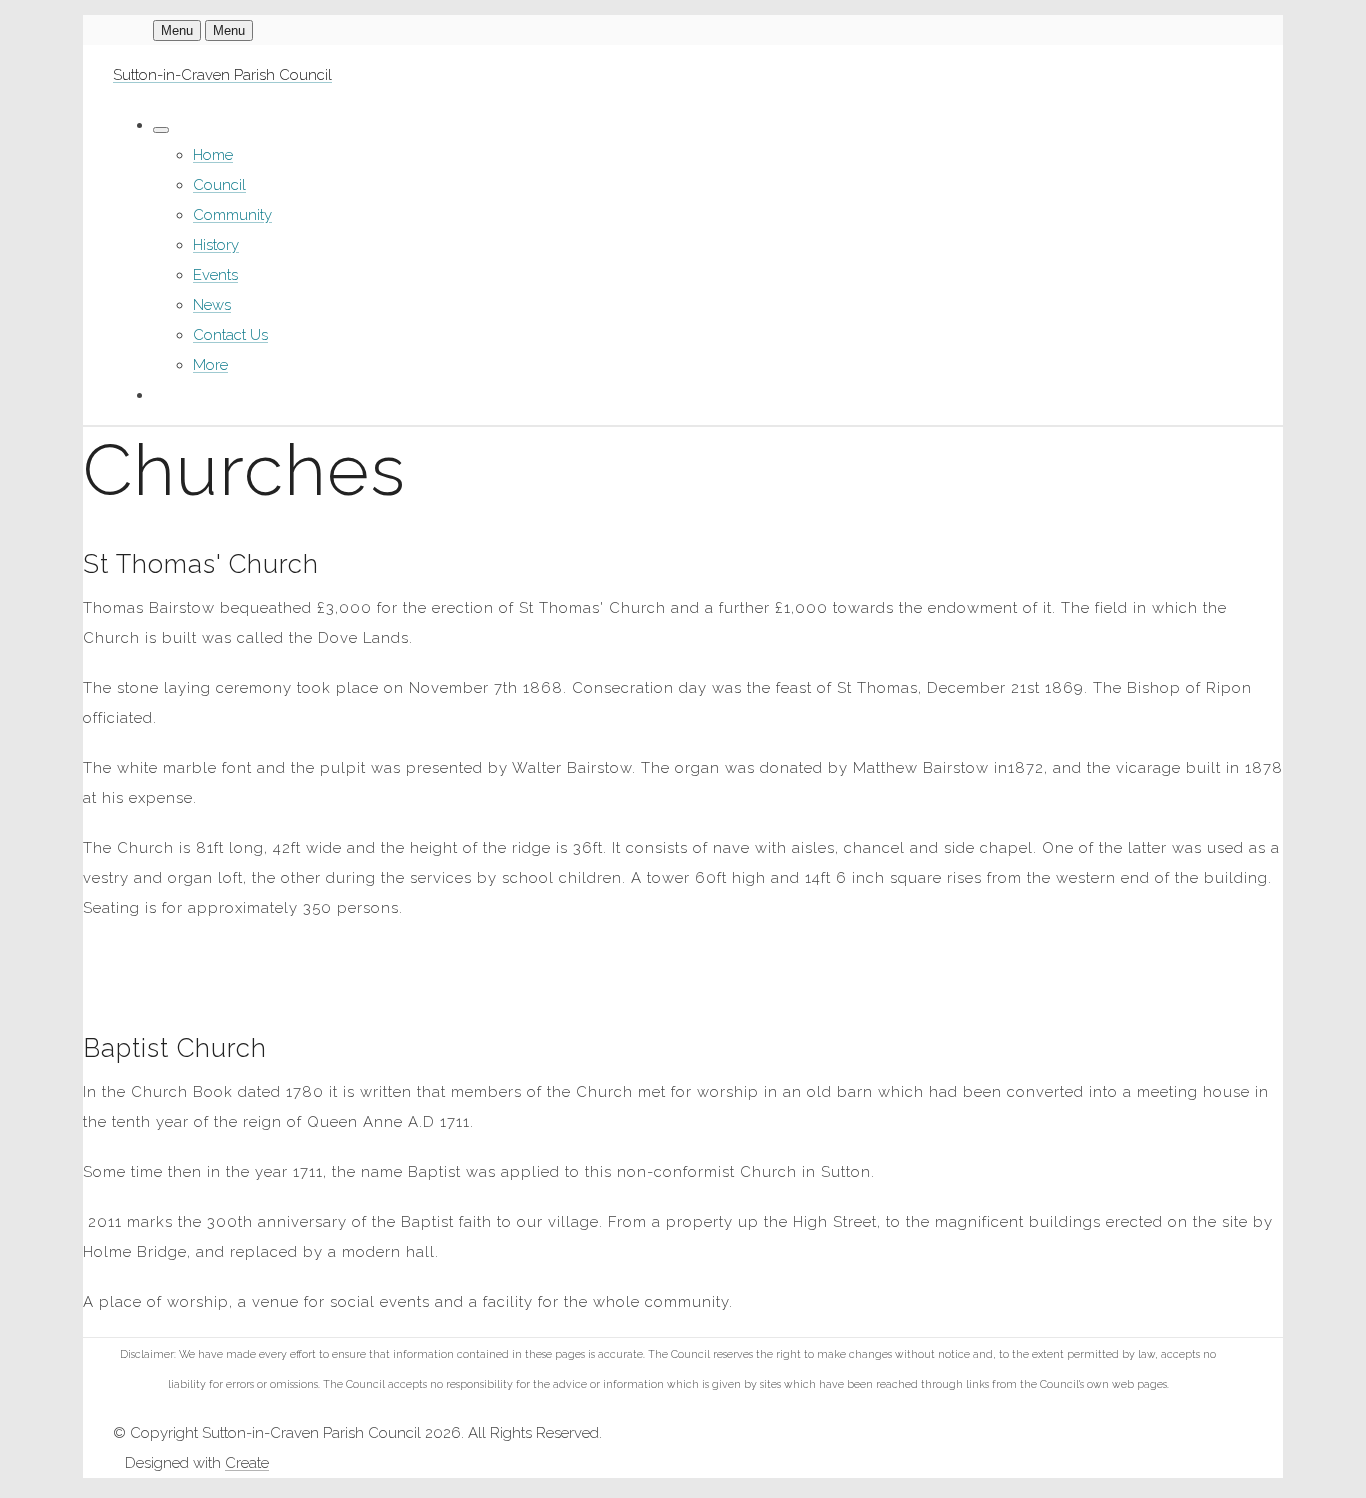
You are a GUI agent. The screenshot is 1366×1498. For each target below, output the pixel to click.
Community (232, 215)
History (216, 245)
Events (215, 275)
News (212, 305)
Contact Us (230, 335)
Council (219, 185)
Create (247, 1463)
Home (213, 155)
